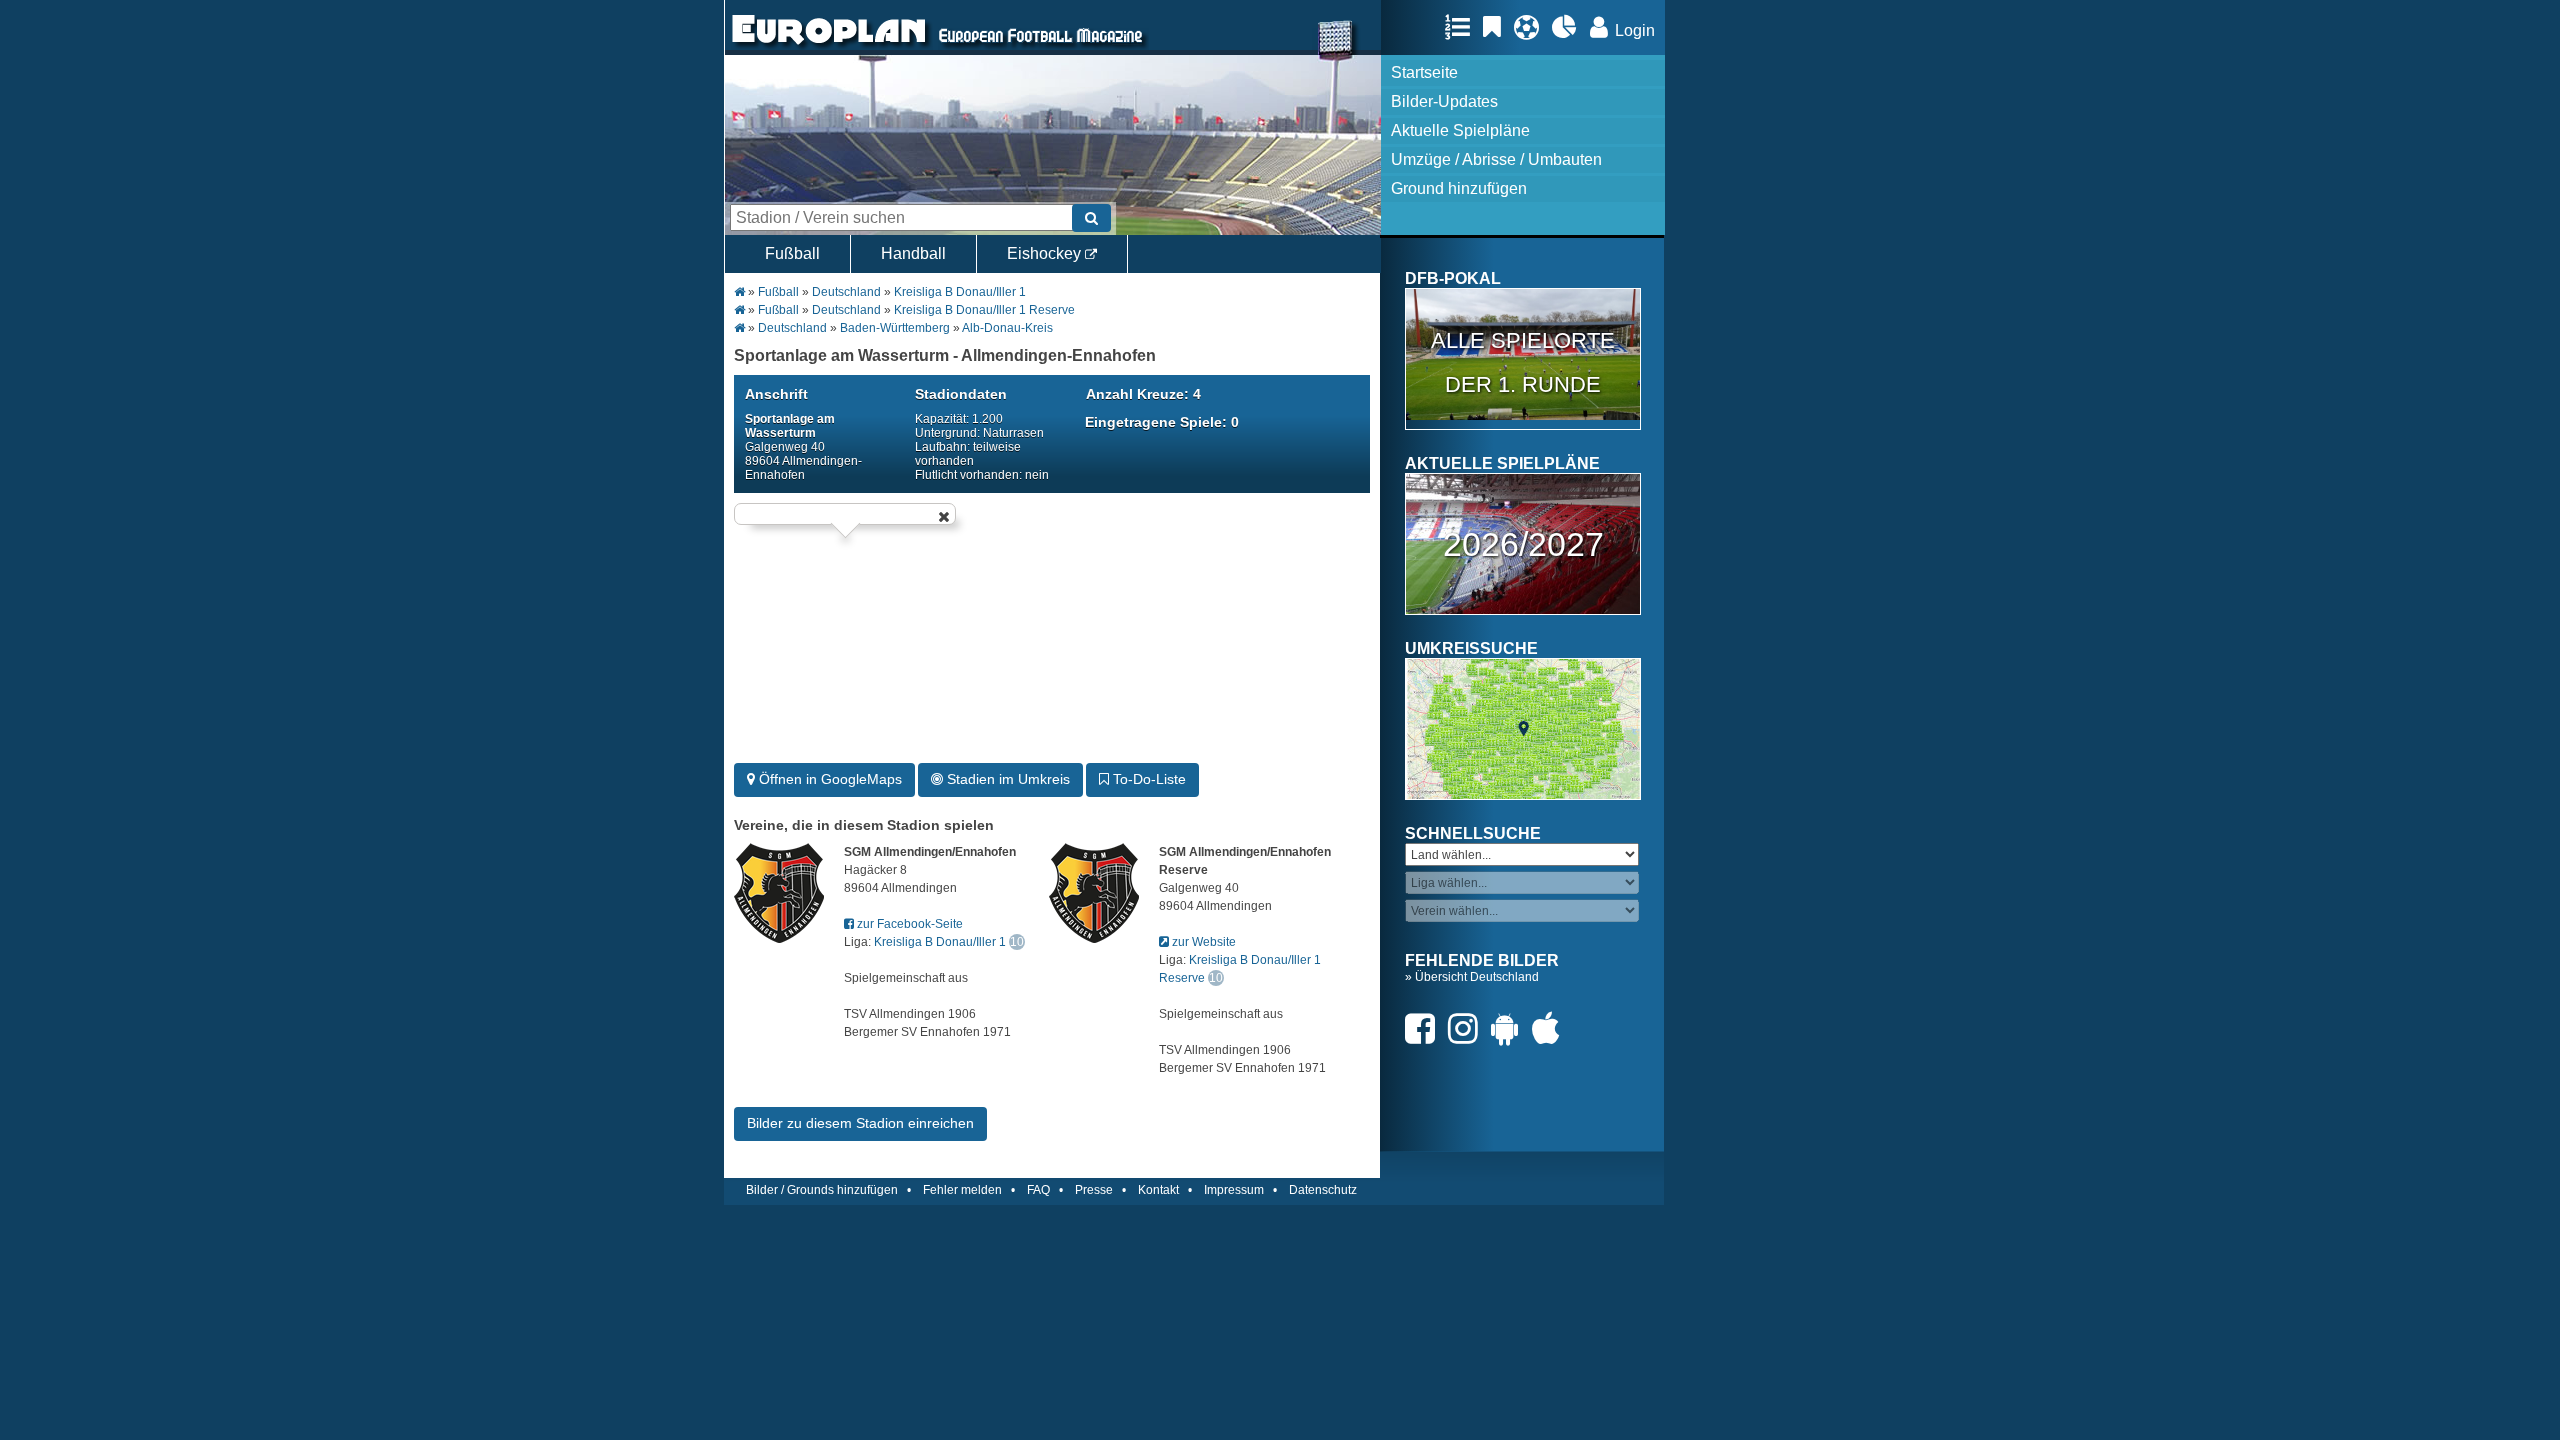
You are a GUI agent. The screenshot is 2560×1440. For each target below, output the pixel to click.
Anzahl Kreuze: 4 (1143, 394)
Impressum (1234, 1190)
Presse (1094, 1190)
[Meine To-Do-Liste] (1497, 27)
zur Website (1202, 942)
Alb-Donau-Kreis (1007, 328)
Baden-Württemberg (895, 328)
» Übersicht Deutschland (1472, 977)
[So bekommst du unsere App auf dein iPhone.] (1551, 1028)
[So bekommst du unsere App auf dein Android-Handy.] (1510, 1028)
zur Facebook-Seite (908, 924)
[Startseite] (829, 46)
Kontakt (1158, 1190)
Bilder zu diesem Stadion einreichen (860, 1123)
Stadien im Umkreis (1006, 779)
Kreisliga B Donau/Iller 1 (960, 292)
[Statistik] (1569, 27)
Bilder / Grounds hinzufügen (822, 1190)
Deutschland (846, 292)
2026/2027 (1523, 544)
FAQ (1038, 1190)
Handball (913, 253)
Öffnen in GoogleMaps (828, 779)
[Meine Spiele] (1531, 27)
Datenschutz (1323, 1190)
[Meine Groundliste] (1462, 27)
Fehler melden (962, 1190)
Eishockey (1046, 253)
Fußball (792, 253)
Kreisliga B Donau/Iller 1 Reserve (984, 310)
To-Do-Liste (1147, 779)
